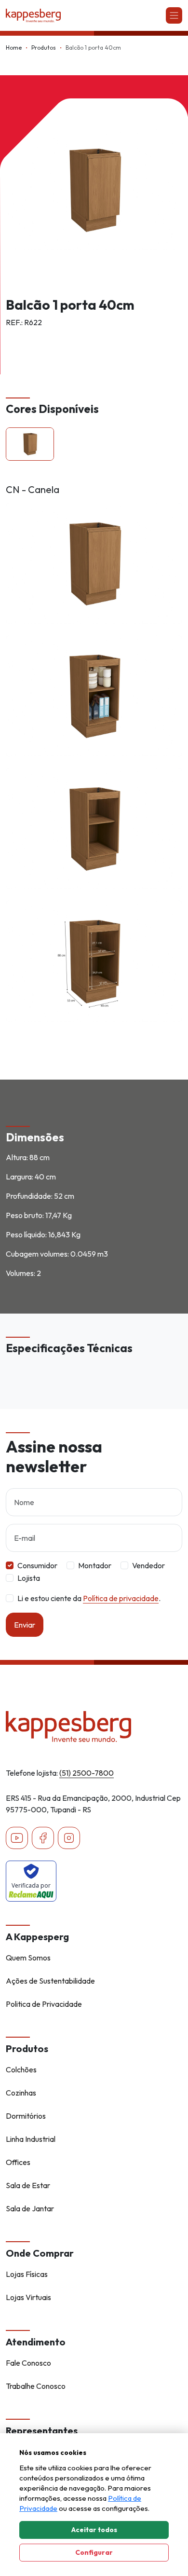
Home (14, 48)
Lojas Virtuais (28, 2297)
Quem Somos (28, 1958)
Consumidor (37, 1565)
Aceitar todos (94, 2530)
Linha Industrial (31, 2139)
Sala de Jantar (30, 2208)
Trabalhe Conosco (36, 2386)
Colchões (21, 2069)
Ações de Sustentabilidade (50, 1981)
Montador (95, 1565)
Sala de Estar (28, 2185)
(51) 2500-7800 (87, 1773)
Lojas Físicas (27, 2274)
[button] (30, 444)
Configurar (94, 2552)
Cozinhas (21, 2093)
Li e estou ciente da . (89, 1598)
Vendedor (148, 1565)
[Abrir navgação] (174, 15)
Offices (18, 2162)
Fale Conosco (28, 2363)
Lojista (29, 1578)
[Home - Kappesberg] (94, 1726)
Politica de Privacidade (44, 2004)
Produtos (44, 48)
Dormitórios (26, 2116)
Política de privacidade (121, 1598)
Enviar (25, 1625)
